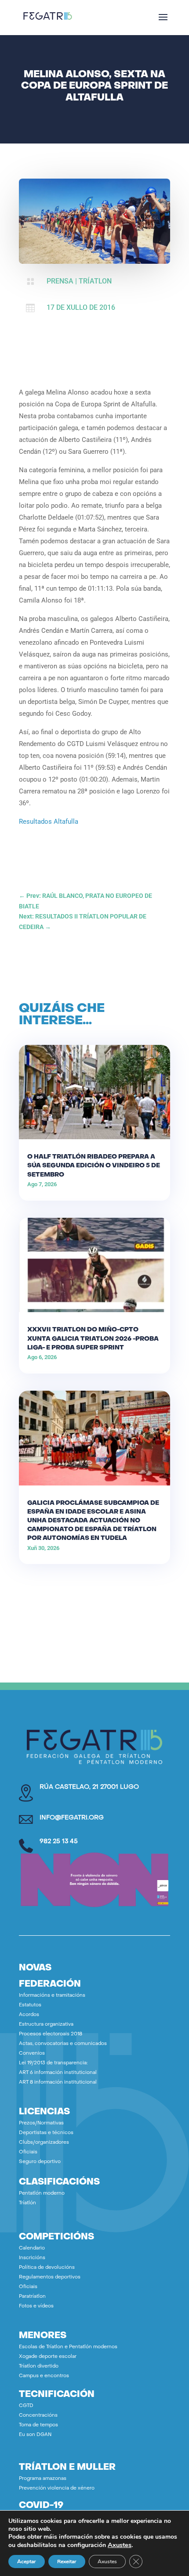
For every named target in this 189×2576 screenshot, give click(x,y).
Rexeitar (67, 2562)
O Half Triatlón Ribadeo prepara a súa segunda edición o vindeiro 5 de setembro (94, 1166)
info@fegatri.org (72, 1818)
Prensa (60, 281)
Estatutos (30, 2005)
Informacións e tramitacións (52, 1996)
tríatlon (95, 281)
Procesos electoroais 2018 (51, 2034)
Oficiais (28, 2152)
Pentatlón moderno (42, 2194)
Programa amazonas (43, 2479)
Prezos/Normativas (41, 2123)
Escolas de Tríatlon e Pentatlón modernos (68, 2347)
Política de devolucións (47, 2268)
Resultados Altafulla (49, 822)
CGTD (26, 2406)
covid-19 (41, 2506)
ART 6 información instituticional (58, 2073)
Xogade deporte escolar (48, 2357)
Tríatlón (27, 2203)
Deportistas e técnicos (46, 2133)
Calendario (32, 2248)
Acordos (29, 2015)
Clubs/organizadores (44, 2143)
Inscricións (32, 2258)
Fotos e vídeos (36, 2306)
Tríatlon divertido (39, 2366)
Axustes (120, 2545)
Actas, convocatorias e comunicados (63, 2044)
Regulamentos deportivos (50, 2277)
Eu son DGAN (35, 2435)
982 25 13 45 (59, 1842)
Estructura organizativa (46, 2025)
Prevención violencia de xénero (57, 2488)
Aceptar (27, 2562)
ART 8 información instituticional (58, 2083)
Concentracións (38, 2416)
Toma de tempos (38, 2425)
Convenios (32, 2054)
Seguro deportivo (40, 2162)
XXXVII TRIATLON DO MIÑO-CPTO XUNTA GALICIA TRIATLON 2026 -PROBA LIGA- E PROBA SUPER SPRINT (93, 1339)
